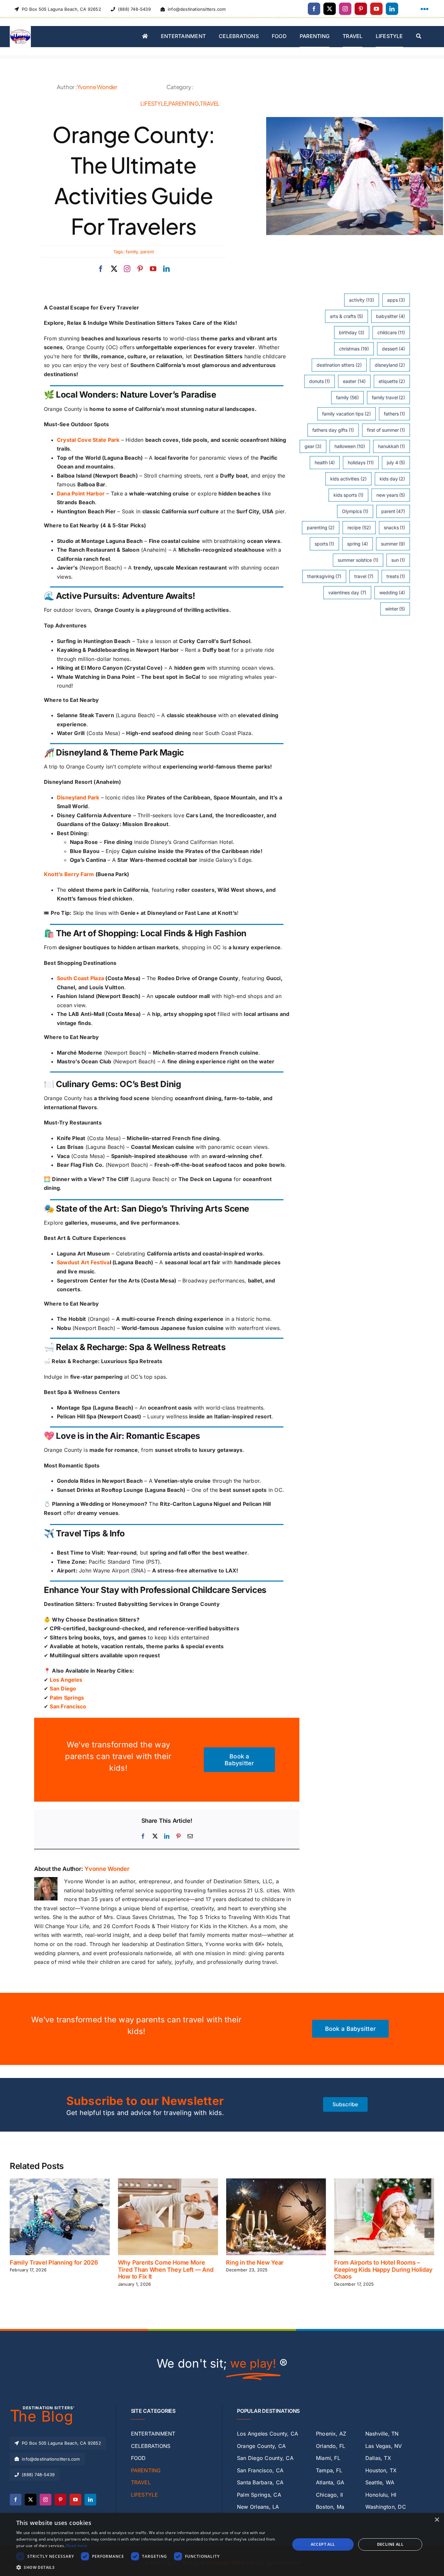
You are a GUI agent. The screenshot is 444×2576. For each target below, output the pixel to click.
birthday (352, 332)
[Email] (190, 1836)
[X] (155, 1836)
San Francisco (68, 1706)
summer (393, 544)
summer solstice (358, 560)
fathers (395, 414)
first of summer (386, 430)
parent (147, 252)
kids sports (348, 495)
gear (313, 446)
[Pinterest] (178, 1836)
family (132, 252)
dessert (394, 349)
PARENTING (183, 103)
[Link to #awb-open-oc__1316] (424, 9)
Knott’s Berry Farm (69, 874)
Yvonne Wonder (97, 87)
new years (391, 495)
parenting (321, 527)
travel (364, 576)
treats (396, 576)
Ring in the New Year (147, 2262)
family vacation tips (346, 414)
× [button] (437, 2520)
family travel (389, 397)
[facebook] (314, 9)
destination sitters (339, 365)
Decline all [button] (390, 2544)
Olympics (355, 511)
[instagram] (345, 9)
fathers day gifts (333, 430)
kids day (392, 479)
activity (362, 300)
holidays (361, 462)
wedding (392, 592)
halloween (350, 446)
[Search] (419, 37)
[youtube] (376, 9)
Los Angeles (66, 1680)
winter (395, 609)
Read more (77, 2546)
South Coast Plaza (80, 978)
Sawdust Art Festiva (83, 1262)
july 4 (396, 462)
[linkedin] (392, 9)
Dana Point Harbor (81, 493)
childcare (391, 332)
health (325, 462)
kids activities (348, 479)
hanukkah (392, 446)
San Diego (63, 1689)
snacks (395, 527)
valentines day (347, 592)
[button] (15, 2233)
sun (398, 560)
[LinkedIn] (167, 1836)
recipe (359, 527)
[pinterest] (361, 9)
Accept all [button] (323, 2544)
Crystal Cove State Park (88, 440)
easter (354, 381)
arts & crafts (346, 316)
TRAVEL (210, 103)
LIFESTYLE (154, 103)
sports (325, 544)
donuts (320, 381)
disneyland (390, 365)
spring (358, 544)
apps (396, 300)
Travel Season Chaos (363, 2262)
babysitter (391, 316)
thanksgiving (324, 576)
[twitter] (330, 9)
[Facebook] (143, 1836)
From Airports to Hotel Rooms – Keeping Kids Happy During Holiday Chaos (275, 2269)
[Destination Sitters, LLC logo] (20, 29)
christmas (354, 349)
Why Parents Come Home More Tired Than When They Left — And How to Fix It (58, 2269)
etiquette (392, 381)
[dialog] (222, 2544)
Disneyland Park (78, 797)
